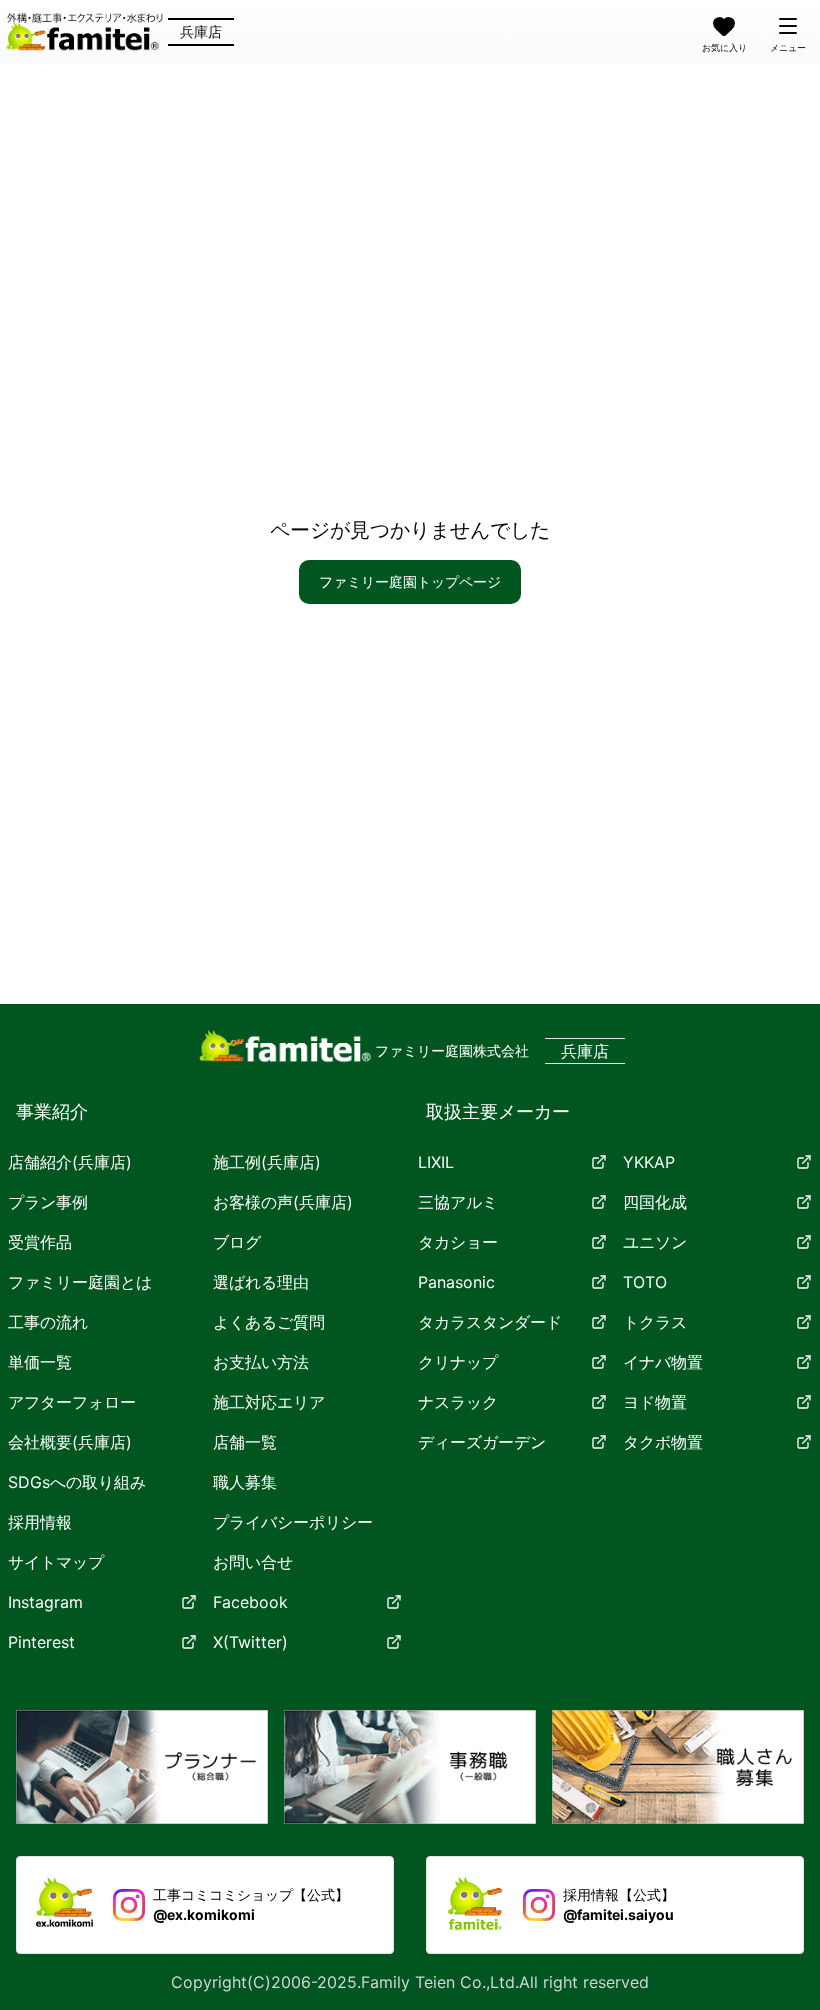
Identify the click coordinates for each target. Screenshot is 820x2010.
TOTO (645, 1282)
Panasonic (456, 1282)
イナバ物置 (663, 1362)
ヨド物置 (655, 1402)
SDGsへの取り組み (77, 1482)
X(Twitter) (250, 1642)
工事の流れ (48, 1322)
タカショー (458, 1242)
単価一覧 (40, 1362)
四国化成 (655, 1202)
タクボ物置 (663, 1442)
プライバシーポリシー (293, 1522)
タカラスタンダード (490, 1322)
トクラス (655, 1322)
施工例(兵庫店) (267, 1162)
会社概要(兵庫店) (70, 1442)
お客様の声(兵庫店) (283, 1202)
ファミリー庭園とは (80, 1282)
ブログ (237, 1242)
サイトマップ (56, 1562)
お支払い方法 (261, 1362)
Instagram (45, 1602)
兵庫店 (201, 31)
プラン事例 (48, 1202)
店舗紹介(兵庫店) (70, 1162)
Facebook (250, 1602)
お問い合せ (253, 1562)
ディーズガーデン (482, 1442)
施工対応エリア (269, 1402)
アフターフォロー (72, 1402)
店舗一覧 (245, 1442)
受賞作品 (40, 1242)
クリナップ (458, 1362)
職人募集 (245, 1482)
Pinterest (41, 1642)
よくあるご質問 (269, 1322)
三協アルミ (458, 1202)
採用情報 (40, 1522)
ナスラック (458, 1402)
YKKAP (649, 1162)
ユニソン (655, 1242)
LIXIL (436, 1162)
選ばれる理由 (261, 1282)
